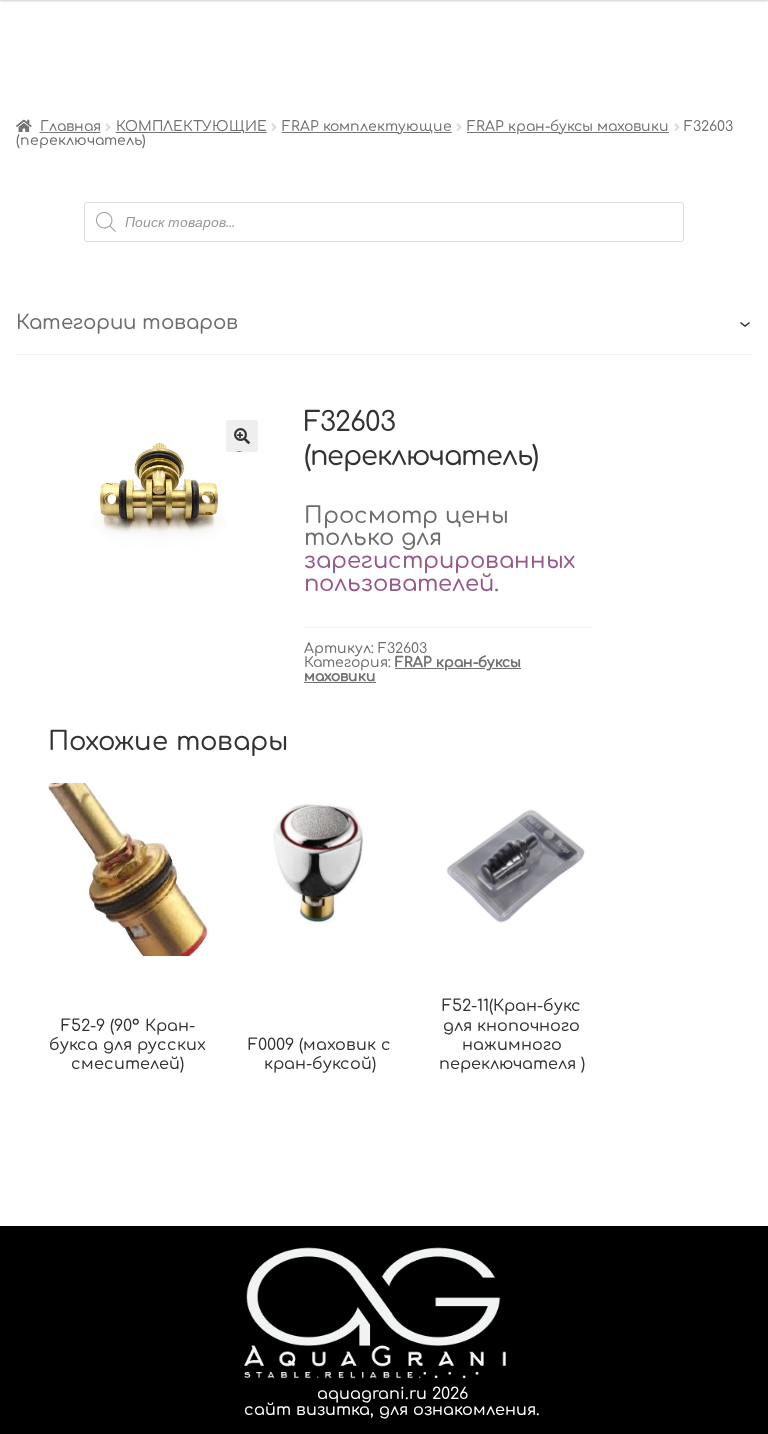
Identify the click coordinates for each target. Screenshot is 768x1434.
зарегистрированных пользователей (439, 572)
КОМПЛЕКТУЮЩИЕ (191, 126)
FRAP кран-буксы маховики (568, 126)
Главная (70, 126)
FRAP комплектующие (367, 126)
